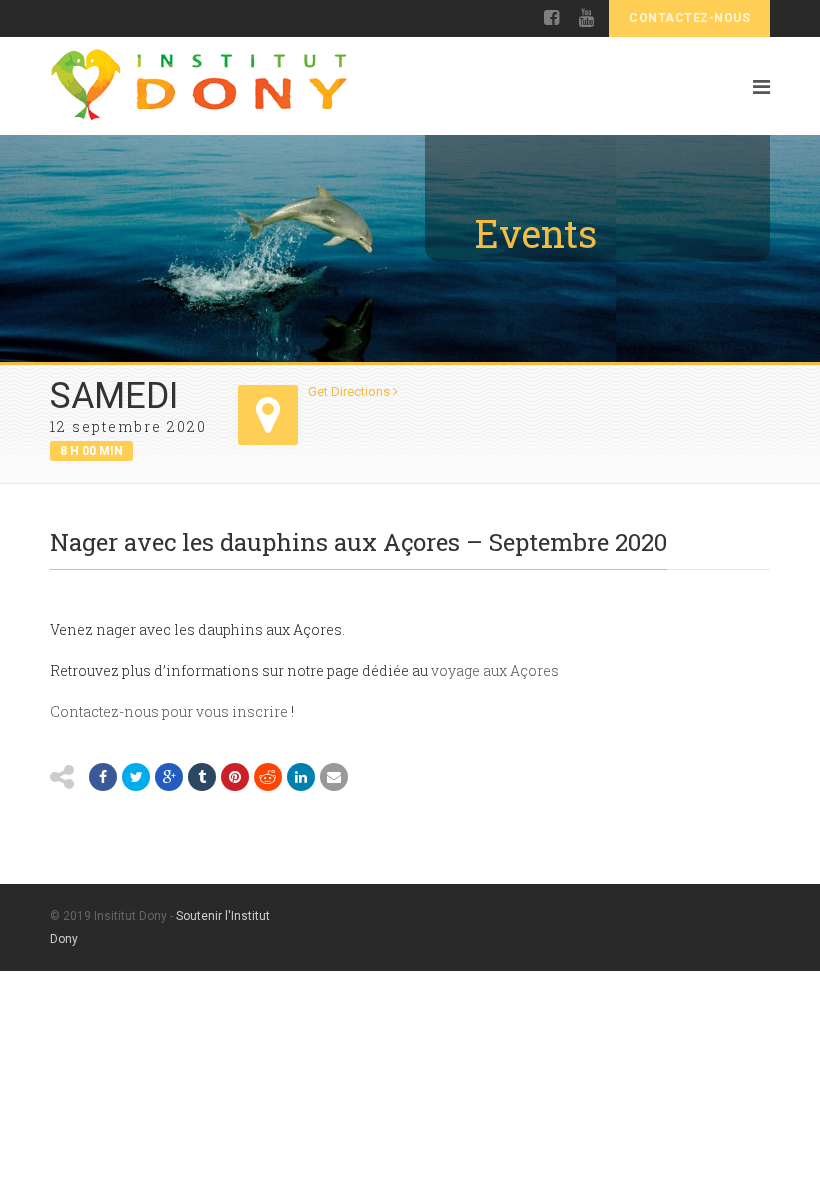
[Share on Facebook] (103, 777)
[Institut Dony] (374, 86)
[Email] (334, 777)
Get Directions (350, 391)
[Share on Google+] (169, 777)
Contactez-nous (689, 18)
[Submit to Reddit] (268, 777)
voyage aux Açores (495, 670)
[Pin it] (235, 777)
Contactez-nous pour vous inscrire (169, 711)
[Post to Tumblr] (202, 777)
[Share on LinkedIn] (301, 777)
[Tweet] (136, 777)
